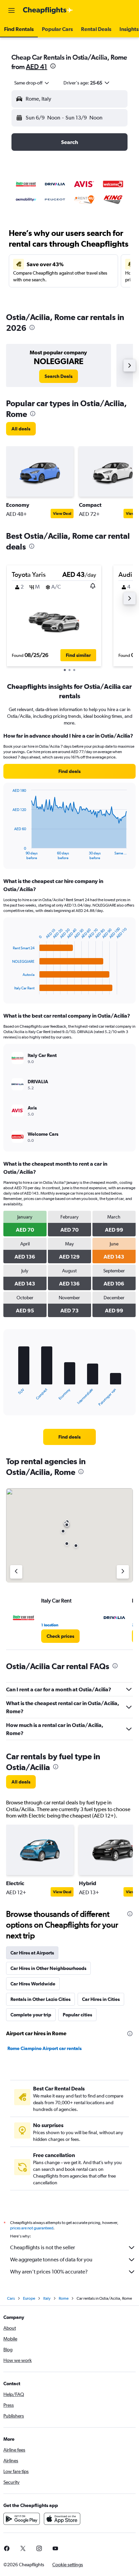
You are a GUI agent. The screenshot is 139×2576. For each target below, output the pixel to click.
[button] (11, 10)
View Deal (62, 514)
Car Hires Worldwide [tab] (33, 1984)
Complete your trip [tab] (31, 2015)
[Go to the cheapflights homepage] (48, 10)
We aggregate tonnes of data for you (51, 2260)
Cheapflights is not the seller (43, 2247)
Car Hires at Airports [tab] (32, 1953)
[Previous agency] (16, 1572)
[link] (59, 376)
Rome (64, 2298)
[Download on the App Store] (62, 2519)
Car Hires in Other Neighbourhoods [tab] (48, 1968)
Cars (11, 2298)
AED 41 (37, 66)
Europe (29, 2298)
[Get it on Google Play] (22, 2519)
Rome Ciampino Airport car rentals (45, 2048)
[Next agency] (123, 1572)
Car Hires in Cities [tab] (101, 1999)
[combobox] (32, 83)
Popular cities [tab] (77, 2015)
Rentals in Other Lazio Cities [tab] (40, 1999)
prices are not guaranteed (32, 2228)
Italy (47, 2298)
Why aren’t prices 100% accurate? (49, 2272)
